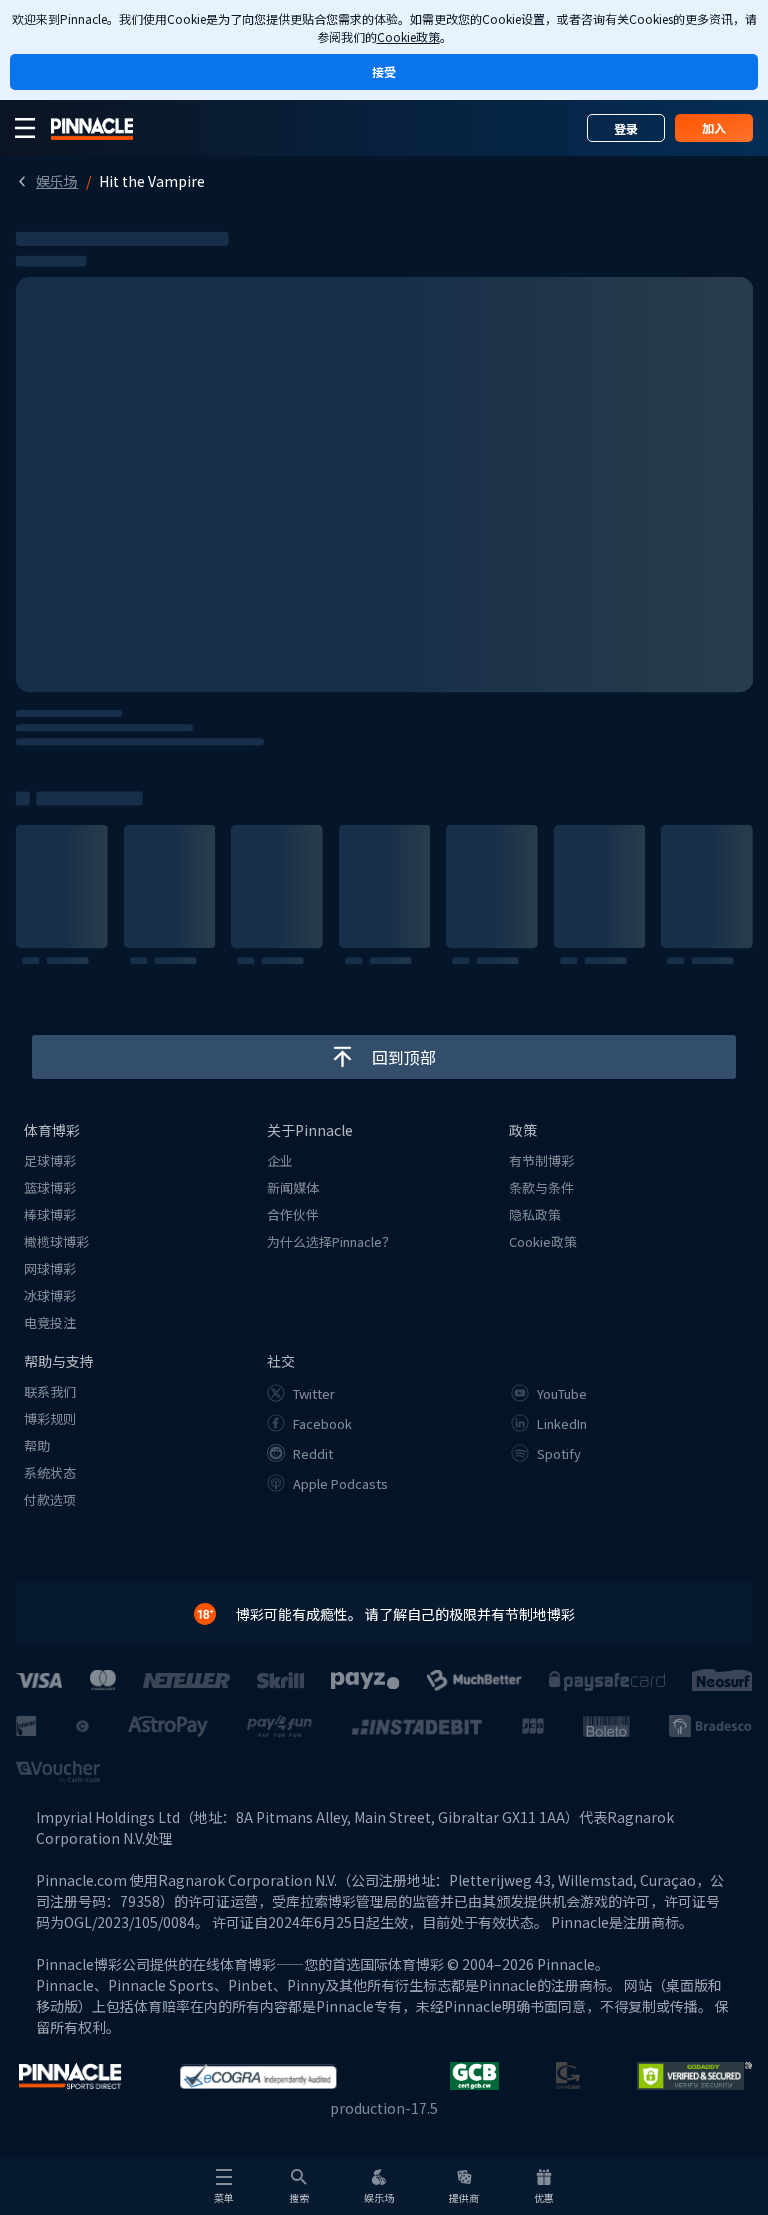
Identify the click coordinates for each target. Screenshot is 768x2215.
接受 (384, 71)
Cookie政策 (408, 36)
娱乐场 (57, 181)
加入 (714, 127)
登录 (626, 128)
